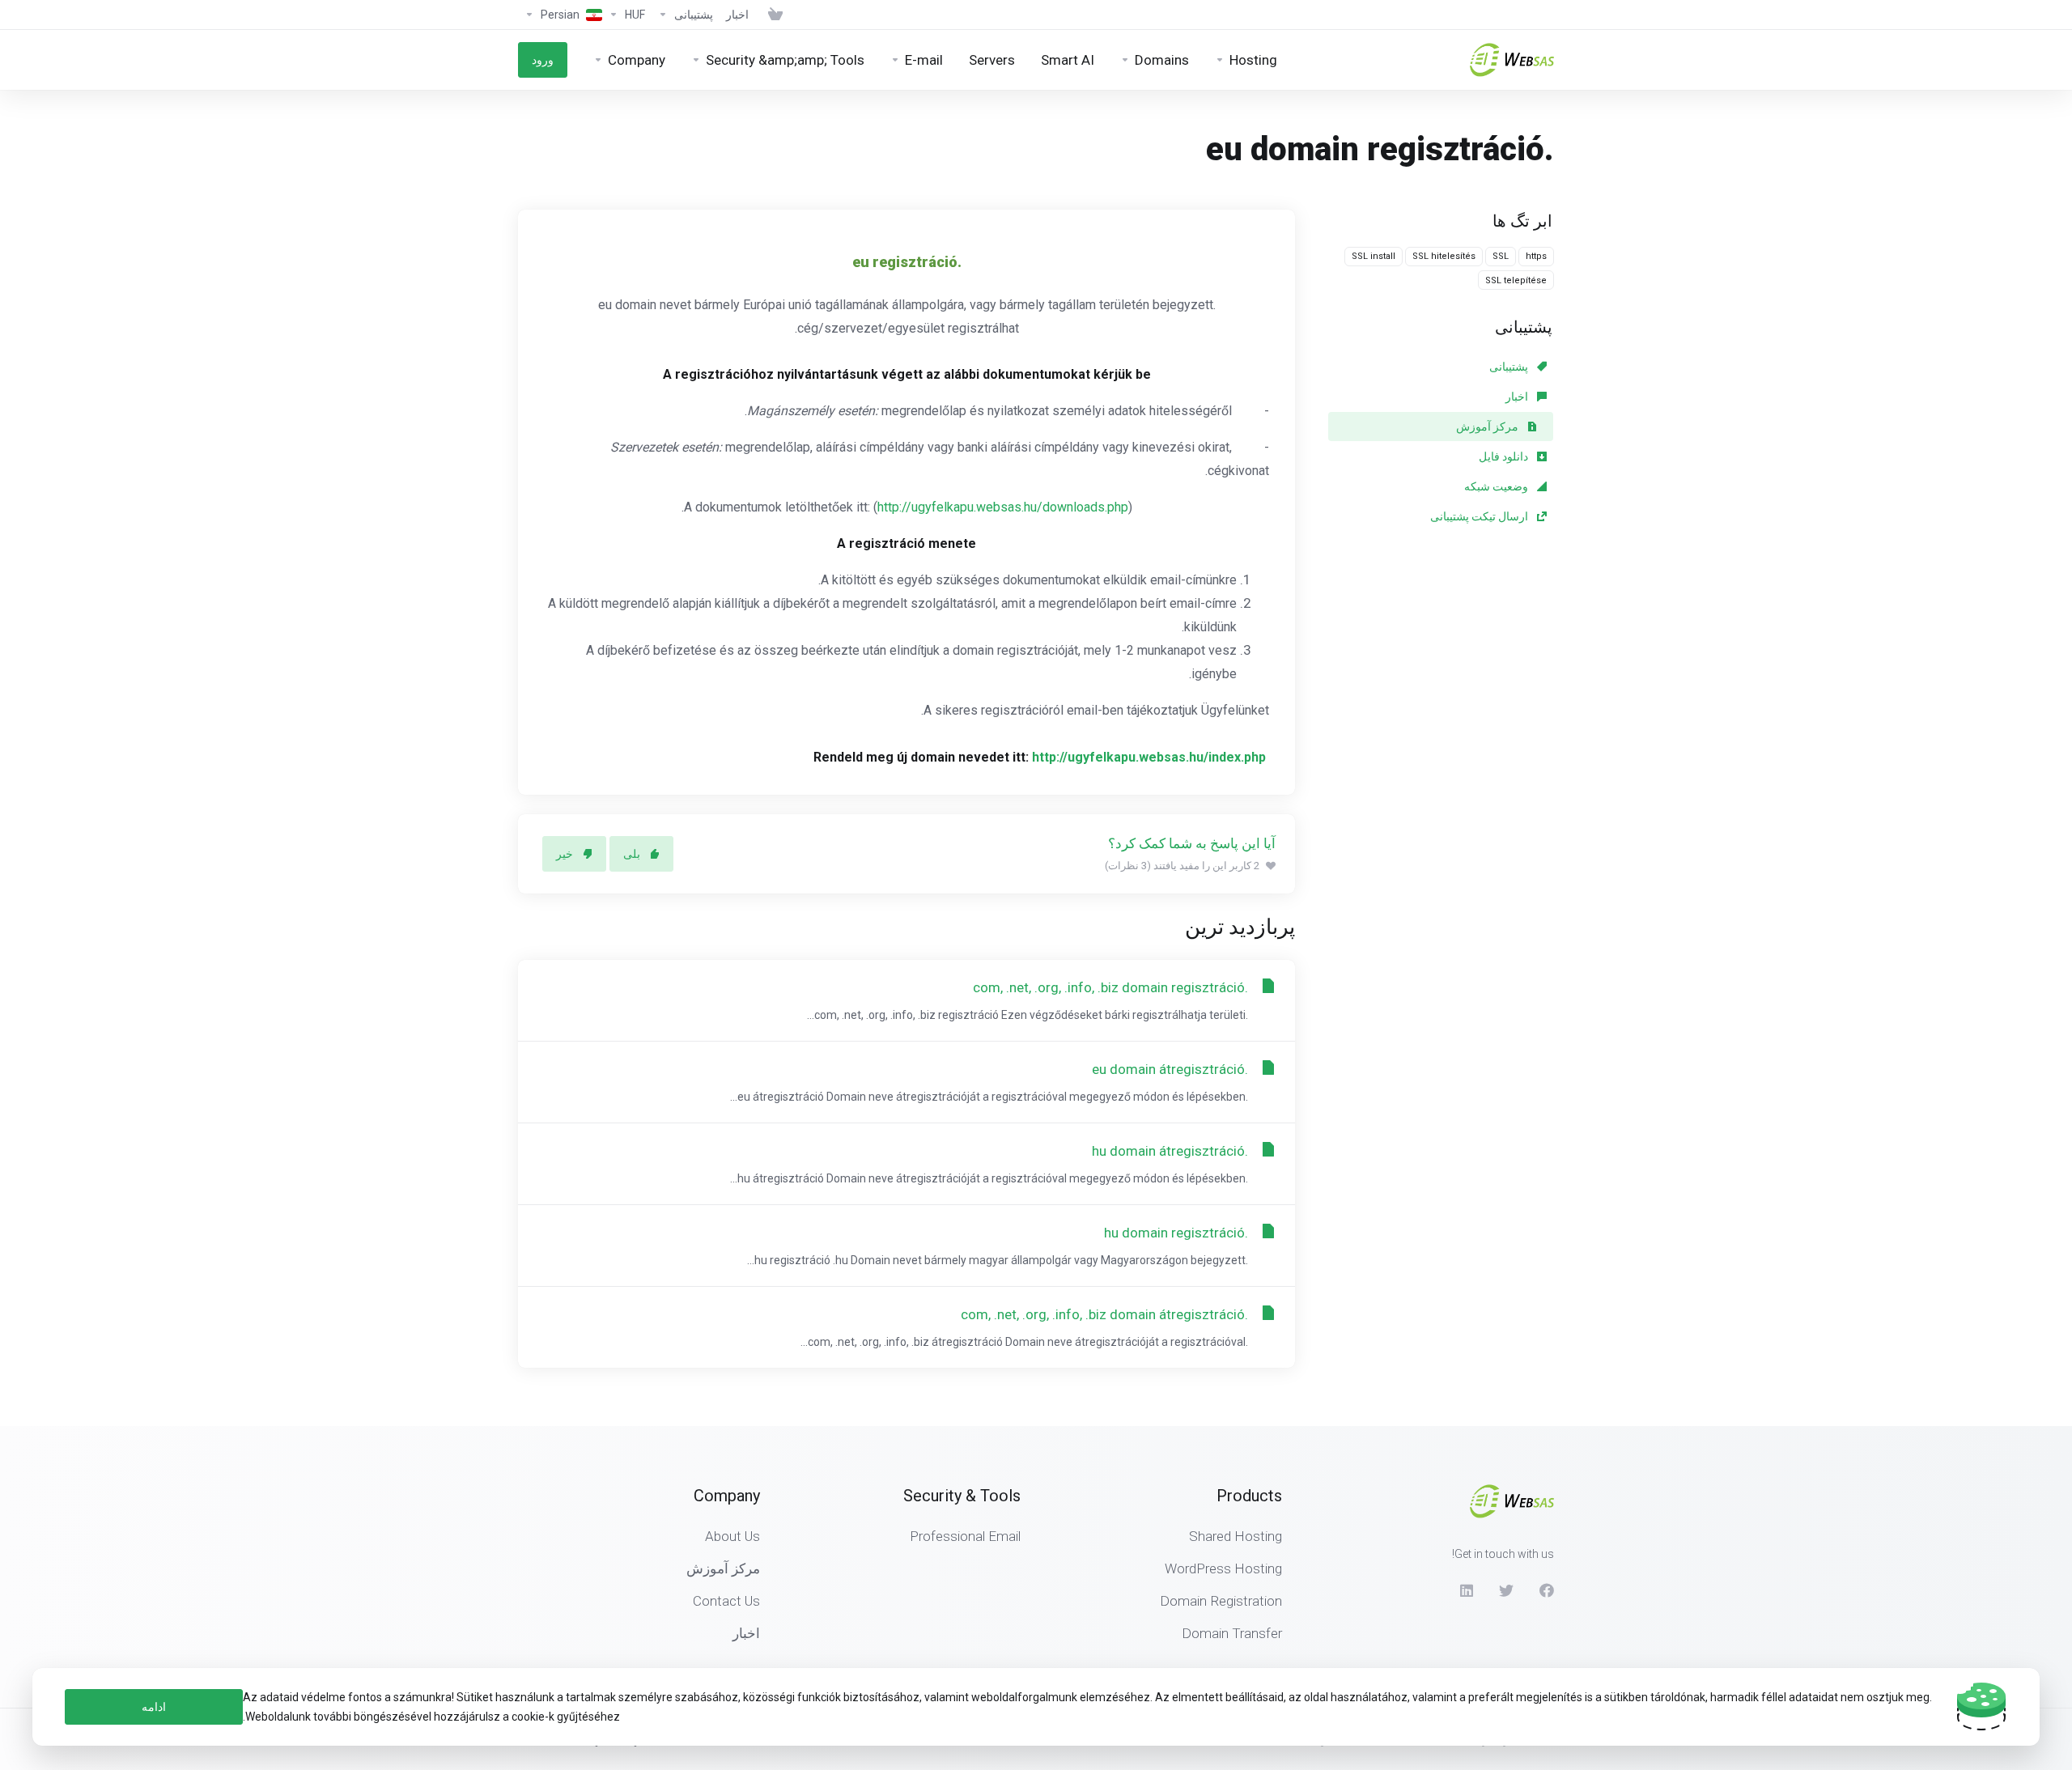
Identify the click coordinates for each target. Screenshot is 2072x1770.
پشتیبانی (1510, 367)
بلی (632, 854)
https (1536, 256)
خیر (565, 854)
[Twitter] (1506, 1590)
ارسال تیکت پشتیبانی (1480, 516)
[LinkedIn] (1466, 1590)
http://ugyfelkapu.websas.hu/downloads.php (1003, 507)
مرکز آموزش (1488, 427)
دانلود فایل (1505, 456)
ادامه (154, 1707)
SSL (1501, 256)
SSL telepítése (1516, 280)
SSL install (1374, 256)
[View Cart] (772, 15)
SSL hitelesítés (1444, 256)
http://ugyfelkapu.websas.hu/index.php (1149, 757)
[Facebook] (1547, 1590)
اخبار (1518, 397)
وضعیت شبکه (1497, 486)
